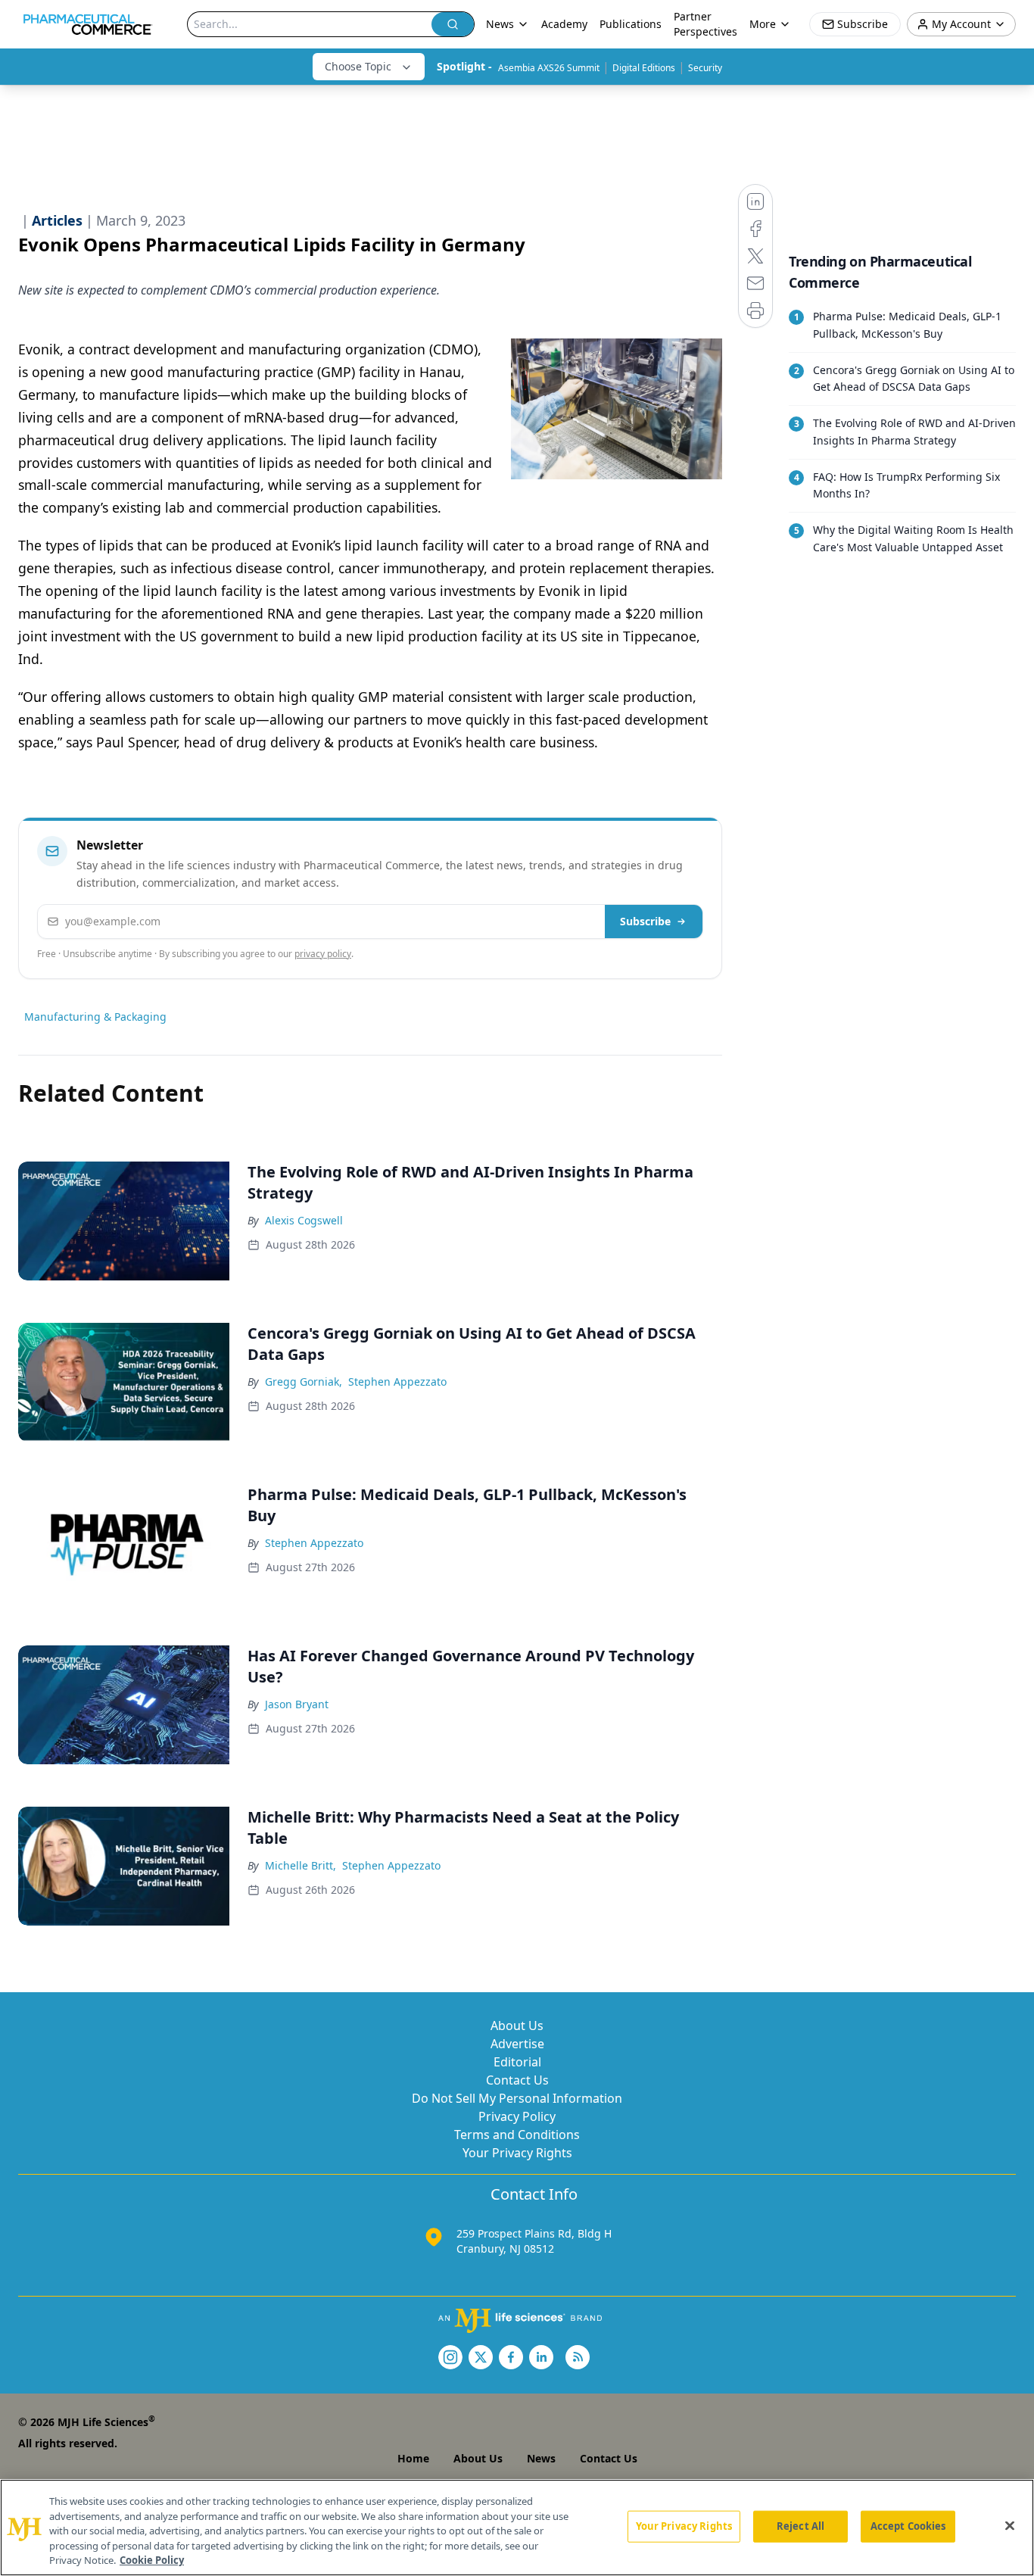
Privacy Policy (517, 2116)
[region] (517, 2528)
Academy (564, 24)
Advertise (517, 2044)
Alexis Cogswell (304, 1220)
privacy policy (323, 954)
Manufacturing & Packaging (95, 1017)
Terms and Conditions (517, 2135)
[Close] (1010, 2526)
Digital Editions (644, 68)
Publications (631, 24)
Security (705, 68)
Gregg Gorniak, (304, 1382)
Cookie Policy (152, 2560)
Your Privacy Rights (517, 2153)
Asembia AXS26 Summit (549, 68)
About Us (517, 2026)
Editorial (517, 2062)
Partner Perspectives (705, 24)
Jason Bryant (297, 1704)
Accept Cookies (908, 2526)
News (541, 2458)
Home (413, 2458)
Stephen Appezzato (397, 1382)
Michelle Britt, (301, 1865)
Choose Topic (358, 66)
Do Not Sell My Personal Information (517, 2098)
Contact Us (517, 2080)
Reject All (800, 2526)
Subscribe (645, 921)
